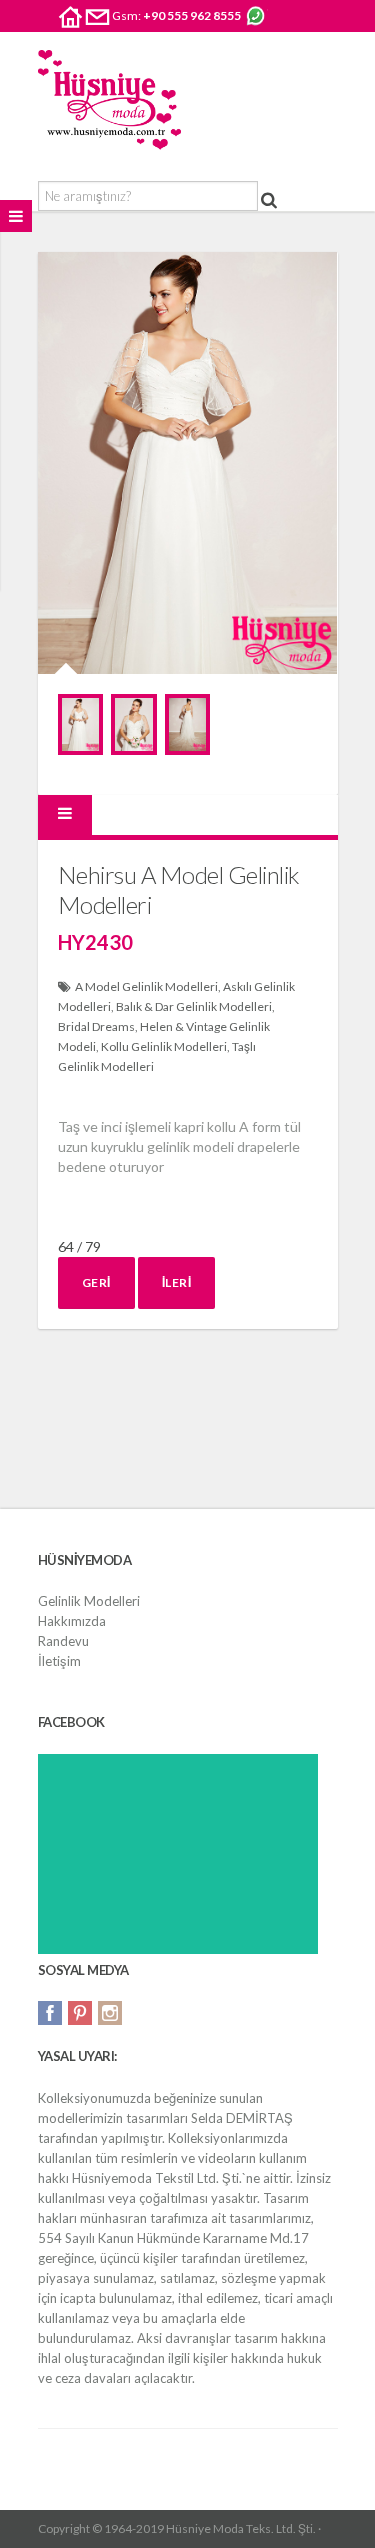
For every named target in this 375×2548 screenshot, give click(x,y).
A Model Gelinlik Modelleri (146, 986)
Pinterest (80, 2013)
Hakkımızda (72, 1621)
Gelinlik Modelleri (89, 1601)
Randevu (63, 1641)
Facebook (50, 2013)
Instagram (110, 2013)
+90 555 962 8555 (192, 15)
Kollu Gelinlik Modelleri (164, 1046)
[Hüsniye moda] (109, 100)
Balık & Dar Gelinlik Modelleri (194, 1006)
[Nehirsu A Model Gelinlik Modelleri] (81, 724)
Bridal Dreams (96, 1026)
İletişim (59, 1661)
